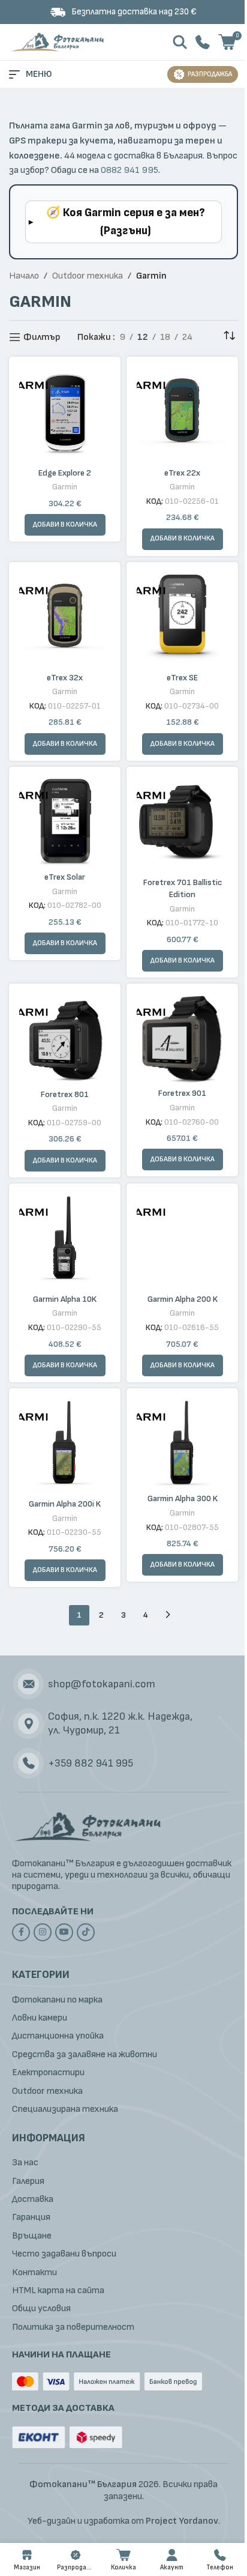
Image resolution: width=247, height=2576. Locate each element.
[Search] (180, 42)
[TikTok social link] (86, 1932)
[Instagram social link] (43, 1932)
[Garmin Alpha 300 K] (182, 1441)
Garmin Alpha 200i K (65, 1504)
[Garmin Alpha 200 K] (182, 1239)
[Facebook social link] (21, 1932)
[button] (183, 539)
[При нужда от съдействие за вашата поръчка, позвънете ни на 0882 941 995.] (203, 42)
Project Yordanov (182, 2521)
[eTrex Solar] (65, 820)
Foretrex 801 (65, 1094)
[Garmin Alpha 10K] (65, 1239)
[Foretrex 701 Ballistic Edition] (182, 823)
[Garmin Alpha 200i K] (65, 1444)
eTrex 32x (65, 678)
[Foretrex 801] (65, 1037)
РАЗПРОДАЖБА (210, 74)
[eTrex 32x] (65, 618)
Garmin (65, 487)
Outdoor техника (88, 276)
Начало (24, 276)
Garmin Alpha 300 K (183, 1498)
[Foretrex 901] (182, 1036)
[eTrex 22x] (182, 413)
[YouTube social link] (64, 1932)
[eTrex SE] (182, 618)
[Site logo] (58, 42)
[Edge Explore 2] (65, 413)
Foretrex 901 (182, 1093)
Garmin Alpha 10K (65, 1299)
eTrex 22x (182, 473)
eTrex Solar (65, 877)
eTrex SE (182, 678)
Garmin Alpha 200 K (183, 1299)
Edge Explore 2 (65, 473)
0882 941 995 (129, 170)
